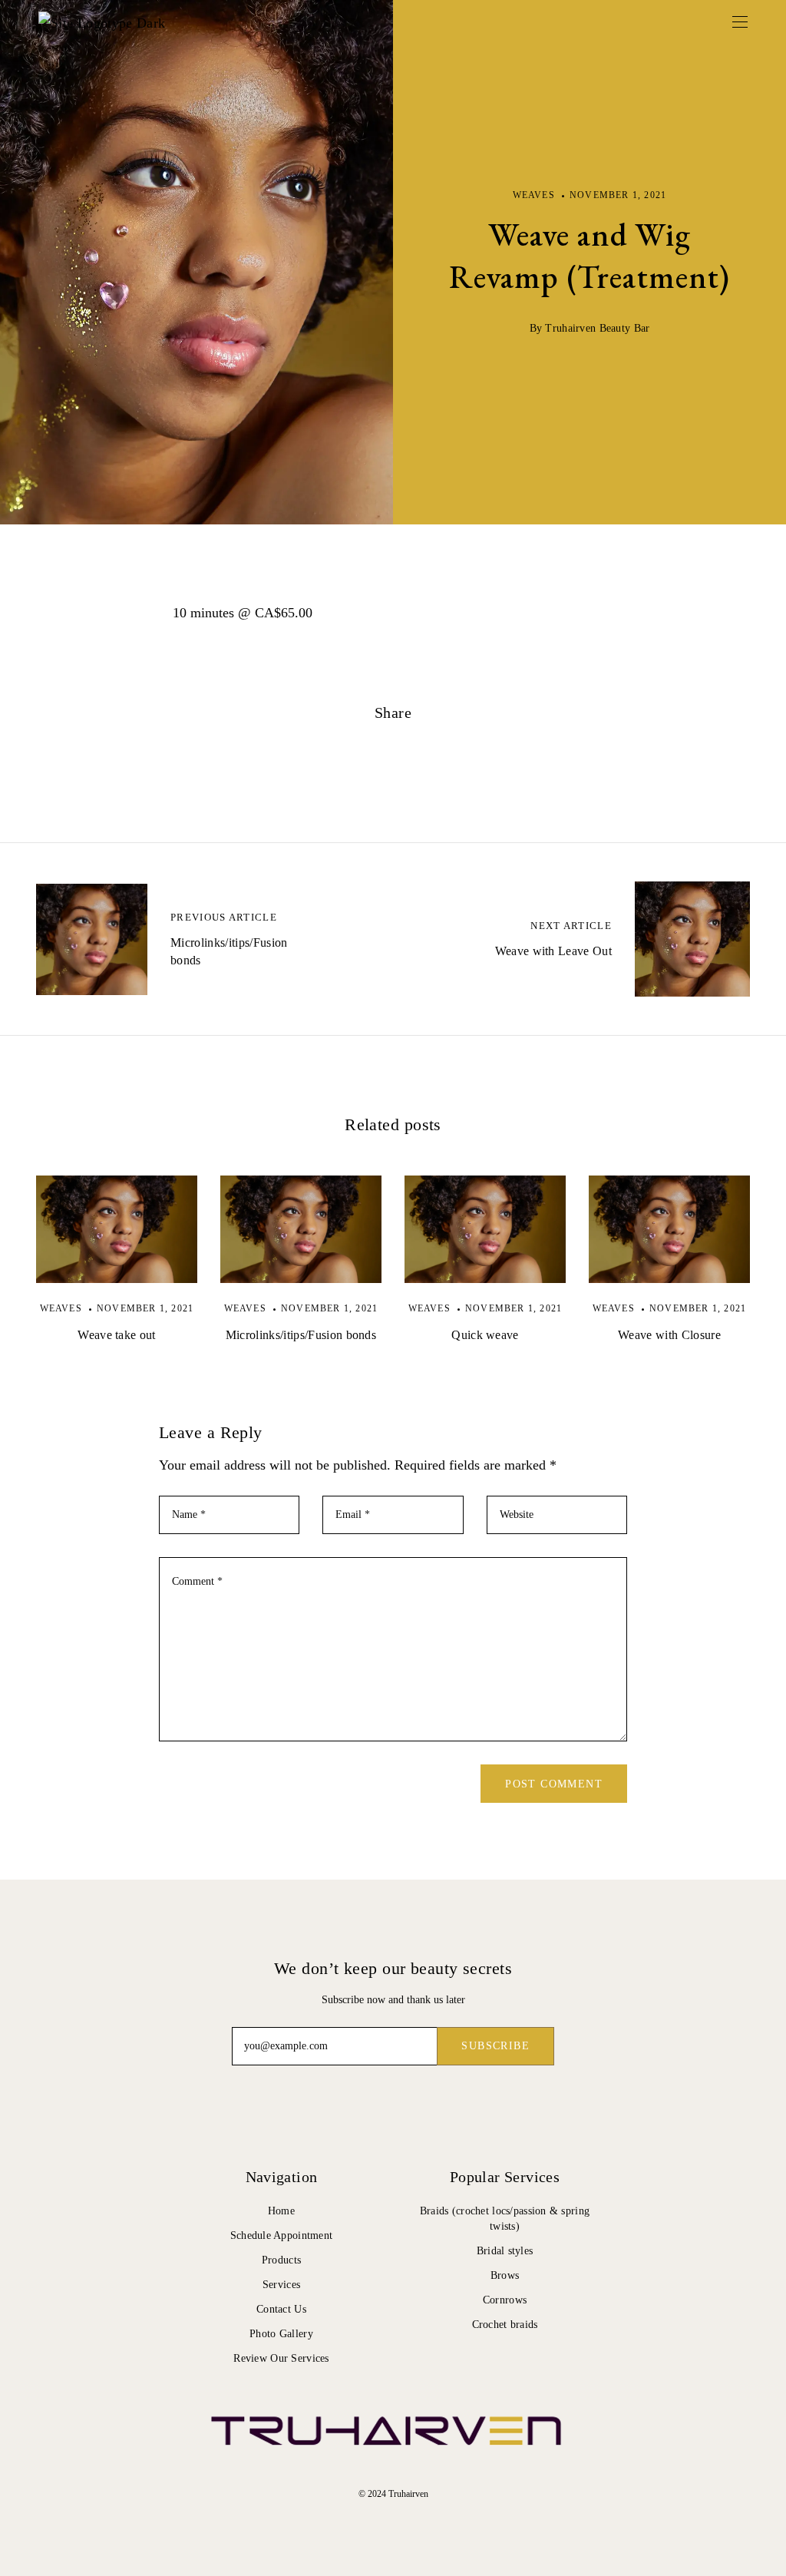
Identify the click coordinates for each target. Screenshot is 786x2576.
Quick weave (485, 1335)
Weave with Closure (669, 1335)
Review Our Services (281, 2358)
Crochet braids (505, 2325)
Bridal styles (505, 2251)
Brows (505, 2275)
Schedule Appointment (282, 2235)
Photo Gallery (281, 2334)
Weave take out (116, 1335)
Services (281, 2285)
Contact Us (281, 2309)
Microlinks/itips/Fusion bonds (301, 1335)
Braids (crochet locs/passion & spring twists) (505, 2219)
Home (281, 2211)
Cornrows (505, 2300)
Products (281, 2260)
